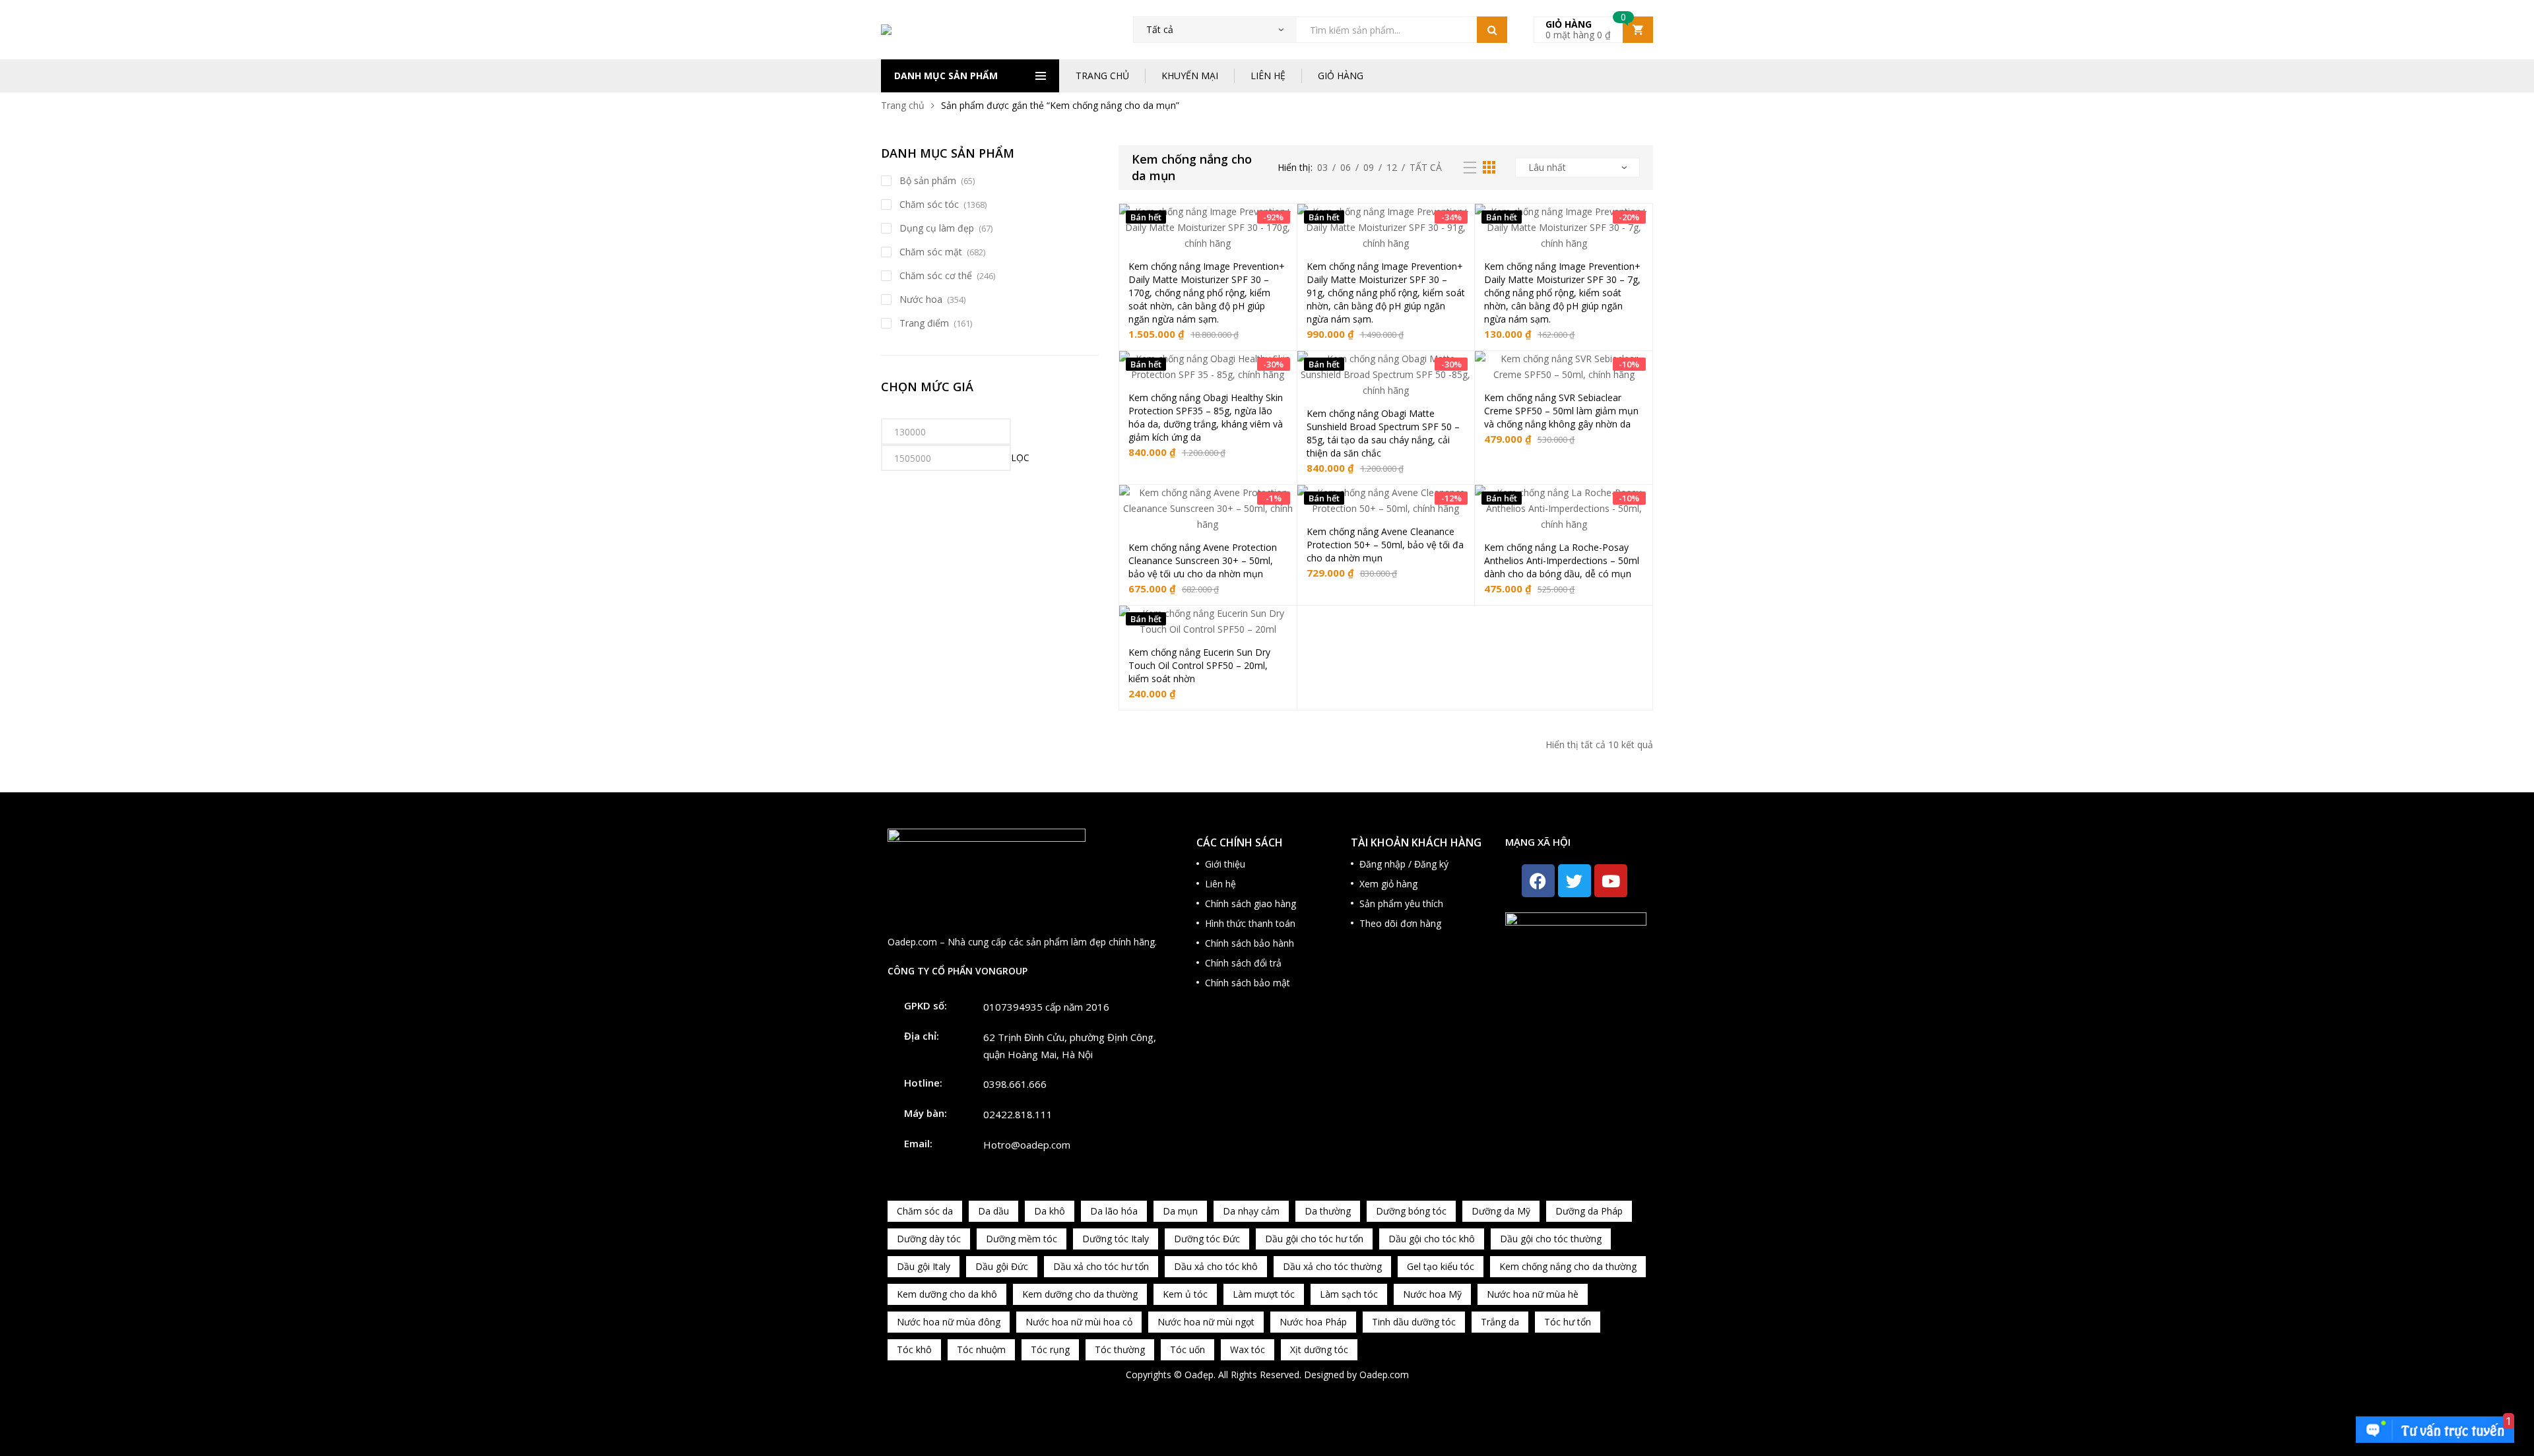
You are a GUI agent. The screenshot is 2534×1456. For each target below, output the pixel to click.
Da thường (1328, 1211)
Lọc (1020, 458)
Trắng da (1500, 1322)
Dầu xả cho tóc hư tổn (1101, 1266)
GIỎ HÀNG (1341, 76)
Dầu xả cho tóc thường (1332, 1266)
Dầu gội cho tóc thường (1551, 1239)
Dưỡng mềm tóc (1022, 1239)
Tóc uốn (1187, 1349)
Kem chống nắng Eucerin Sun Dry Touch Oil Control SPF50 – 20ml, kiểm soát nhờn (1199, 665)
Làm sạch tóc (1349, 1294)
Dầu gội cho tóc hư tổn (1314, 1239)
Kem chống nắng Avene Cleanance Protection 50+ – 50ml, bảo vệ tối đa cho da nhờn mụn (1385, 545)
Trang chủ (903, 105)
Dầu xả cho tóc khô (1216, 1266)
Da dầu (993, 1211)
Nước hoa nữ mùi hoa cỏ (1079, 1322)
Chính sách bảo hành (1250, 943)
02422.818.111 (1018, 1114)
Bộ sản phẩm (928, 180)
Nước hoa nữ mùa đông (949, 1322)
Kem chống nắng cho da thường (1568, 1266)
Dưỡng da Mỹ (1501, 1211)
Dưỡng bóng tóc (1411, 1211)
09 (1369, 167)
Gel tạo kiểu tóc (1441, 1266)
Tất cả (1426, 167)
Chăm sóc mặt (931, 252)
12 (1392, 167)
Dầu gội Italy (924, 1266)
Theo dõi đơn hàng (1400, 923)
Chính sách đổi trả (1243, 963)
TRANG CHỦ (1102, 76)
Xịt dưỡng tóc (1319, 1349)
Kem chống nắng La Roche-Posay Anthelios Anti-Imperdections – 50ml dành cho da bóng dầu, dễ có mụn (1562, 560)
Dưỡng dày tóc (929, 1239)
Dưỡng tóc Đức (1207, 1239)
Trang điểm (924, 323)
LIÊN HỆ (1268, 76)
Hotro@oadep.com (1027, 1145)
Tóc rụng (1050, 1349)
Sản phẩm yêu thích (1401, 903)
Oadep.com (1384, 1375)
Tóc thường (1120, 1349)
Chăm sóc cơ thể (936, 275)
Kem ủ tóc (1185, 1294)
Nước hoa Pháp (1313, 1322)
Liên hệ (1220, 884)
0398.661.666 (1015, 1084)
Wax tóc (1248, 1349)
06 (1346, 167)
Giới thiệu (1225, 864)
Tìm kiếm (1492, 30)
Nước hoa (921, 299)
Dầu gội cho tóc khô (1432, 1239)
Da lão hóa (1114, 1211)
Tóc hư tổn (1568, 1322)
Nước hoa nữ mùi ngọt (1206, 1322)
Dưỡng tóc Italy (1116, 1239)
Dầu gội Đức (1002, 1266)
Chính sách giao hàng (1251, 903)
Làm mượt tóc (1264, 1294)
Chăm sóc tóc (929, 204)
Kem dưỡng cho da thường (1080, 1294)
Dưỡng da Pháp (1589, 1211)
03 (1322, 167)
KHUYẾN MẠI (1190, 76)
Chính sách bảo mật (1248, 983)
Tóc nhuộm (981, 1349)
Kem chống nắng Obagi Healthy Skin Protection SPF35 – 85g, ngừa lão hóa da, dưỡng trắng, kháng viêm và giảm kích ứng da (1206, 417)
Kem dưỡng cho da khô (947, 1294)
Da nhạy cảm (1251, 1211)
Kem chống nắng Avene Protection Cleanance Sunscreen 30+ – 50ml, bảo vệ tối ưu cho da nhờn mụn (1203, 560)
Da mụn (1180, 1211)
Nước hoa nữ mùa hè (1533, 1294)
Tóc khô (914, 1349)
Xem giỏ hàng (1388, 884)
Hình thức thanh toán (1250, 923)
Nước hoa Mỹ (1432, 1294)
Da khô (1050, 1211)
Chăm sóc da (925, 1211)
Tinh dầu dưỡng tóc (1414, 1322)
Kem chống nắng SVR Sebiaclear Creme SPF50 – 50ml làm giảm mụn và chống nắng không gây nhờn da (1561, 411)
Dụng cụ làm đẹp (937, 228)
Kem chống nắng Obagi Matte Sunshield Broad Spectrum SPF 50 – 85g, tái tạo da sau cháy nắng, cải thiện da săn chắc (1383, 433)
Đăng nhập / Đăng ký (1404, 864)
